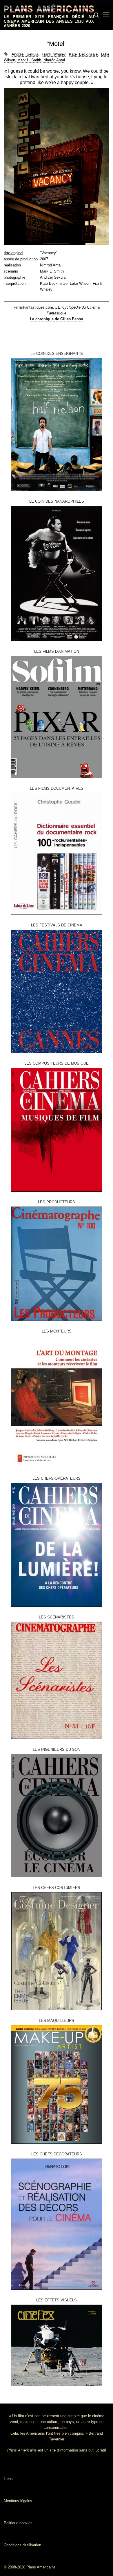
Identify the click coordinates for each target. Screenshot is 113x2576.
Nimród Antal (54, 60)
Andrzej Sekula (25, 54)
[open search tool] (96, 15)
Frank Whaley (54, 54)
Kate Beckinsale (83, 54)
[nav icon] (106, 15)
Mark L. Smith (29, 60)
